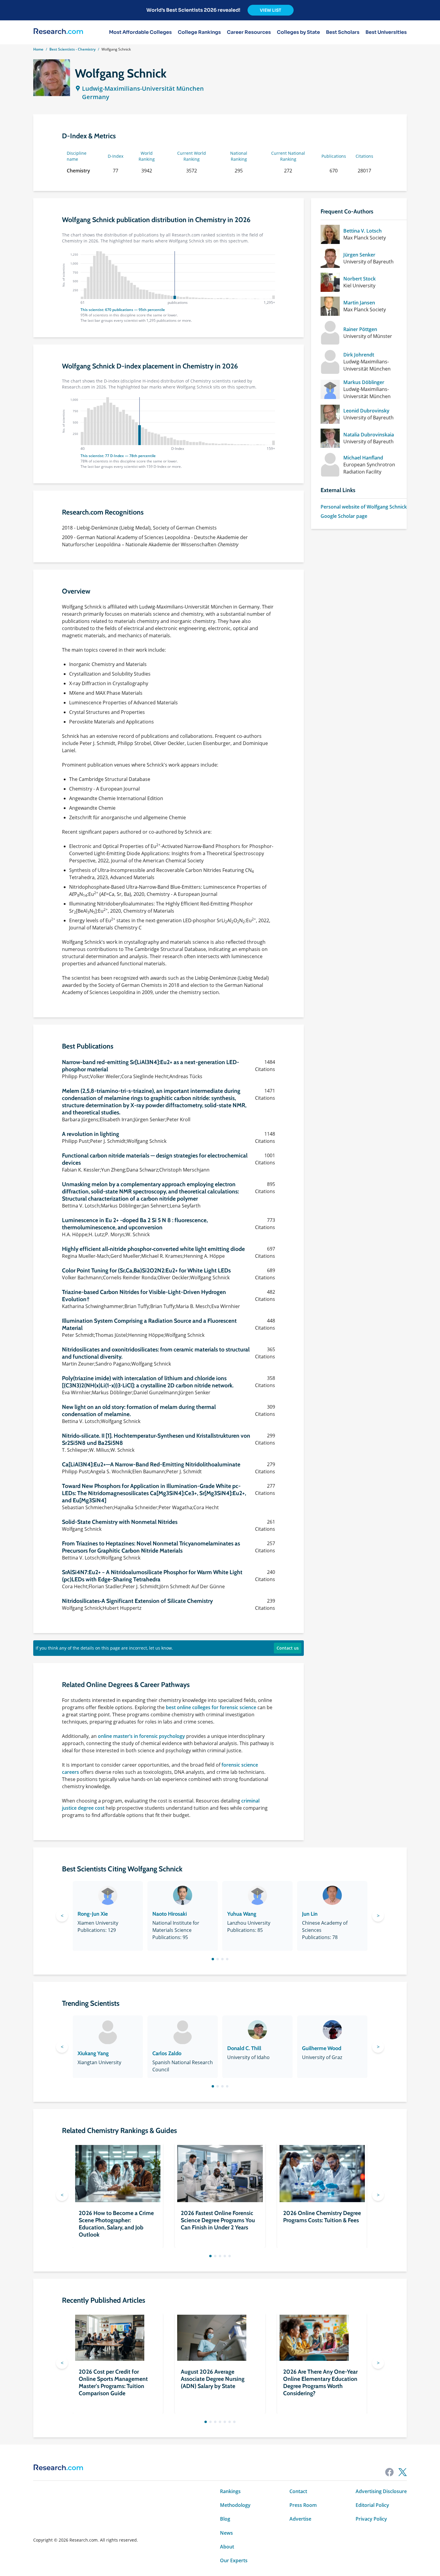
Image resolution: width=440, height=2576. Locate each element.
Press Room (303, 2505)
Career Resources (249, 32)
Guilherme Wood (322, 2048)
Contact (298, 2491)
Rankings (230, 2491)
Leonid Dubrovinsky (366, 411)
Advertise (300, 2519)
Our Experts (234, 2560)
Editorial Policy (372, 2505)
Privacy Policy (371, 2519)
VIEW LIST (271, 10)
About (227, 2547)
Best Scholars (343, 32)
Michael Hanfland (363, 458)
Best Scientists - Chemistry (72, 49)
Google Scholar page (344, 516)
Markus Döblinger (364, 382)
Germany (96, 97)
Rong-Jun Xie (93, 1914)
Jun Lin (310, 1914)
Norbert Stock (359, 279)
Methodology (235, 2505)
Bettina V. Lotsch (362, 231)
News (226, 2533)
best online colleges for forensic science (211, 1707)
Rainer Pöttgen (360, 329)
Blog (225, 2519)
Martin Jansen (359, 303)
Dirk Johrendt (359, 355)
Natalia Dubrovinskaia (369, 435)
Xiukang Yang (93, 2053)
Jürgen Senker (359, 255)
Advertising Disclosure (381, 2491)
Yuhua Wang (242, 1914)
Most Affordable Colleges (140, 32)
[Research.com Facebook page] (389, 2472)
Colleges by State (298, 32)
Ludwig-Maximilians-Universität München (143, 88)
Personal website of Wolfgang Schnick (364, 507)
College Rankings (199, 32)
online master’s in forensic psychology (141, 1736)
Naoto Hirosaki (170, 1914)
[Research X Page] (403, 2472)
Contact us (288, 1648)
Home (38, 49)
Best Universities (386, 32)
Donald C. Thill (244, 2048)
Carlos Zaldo (167, 2053)
